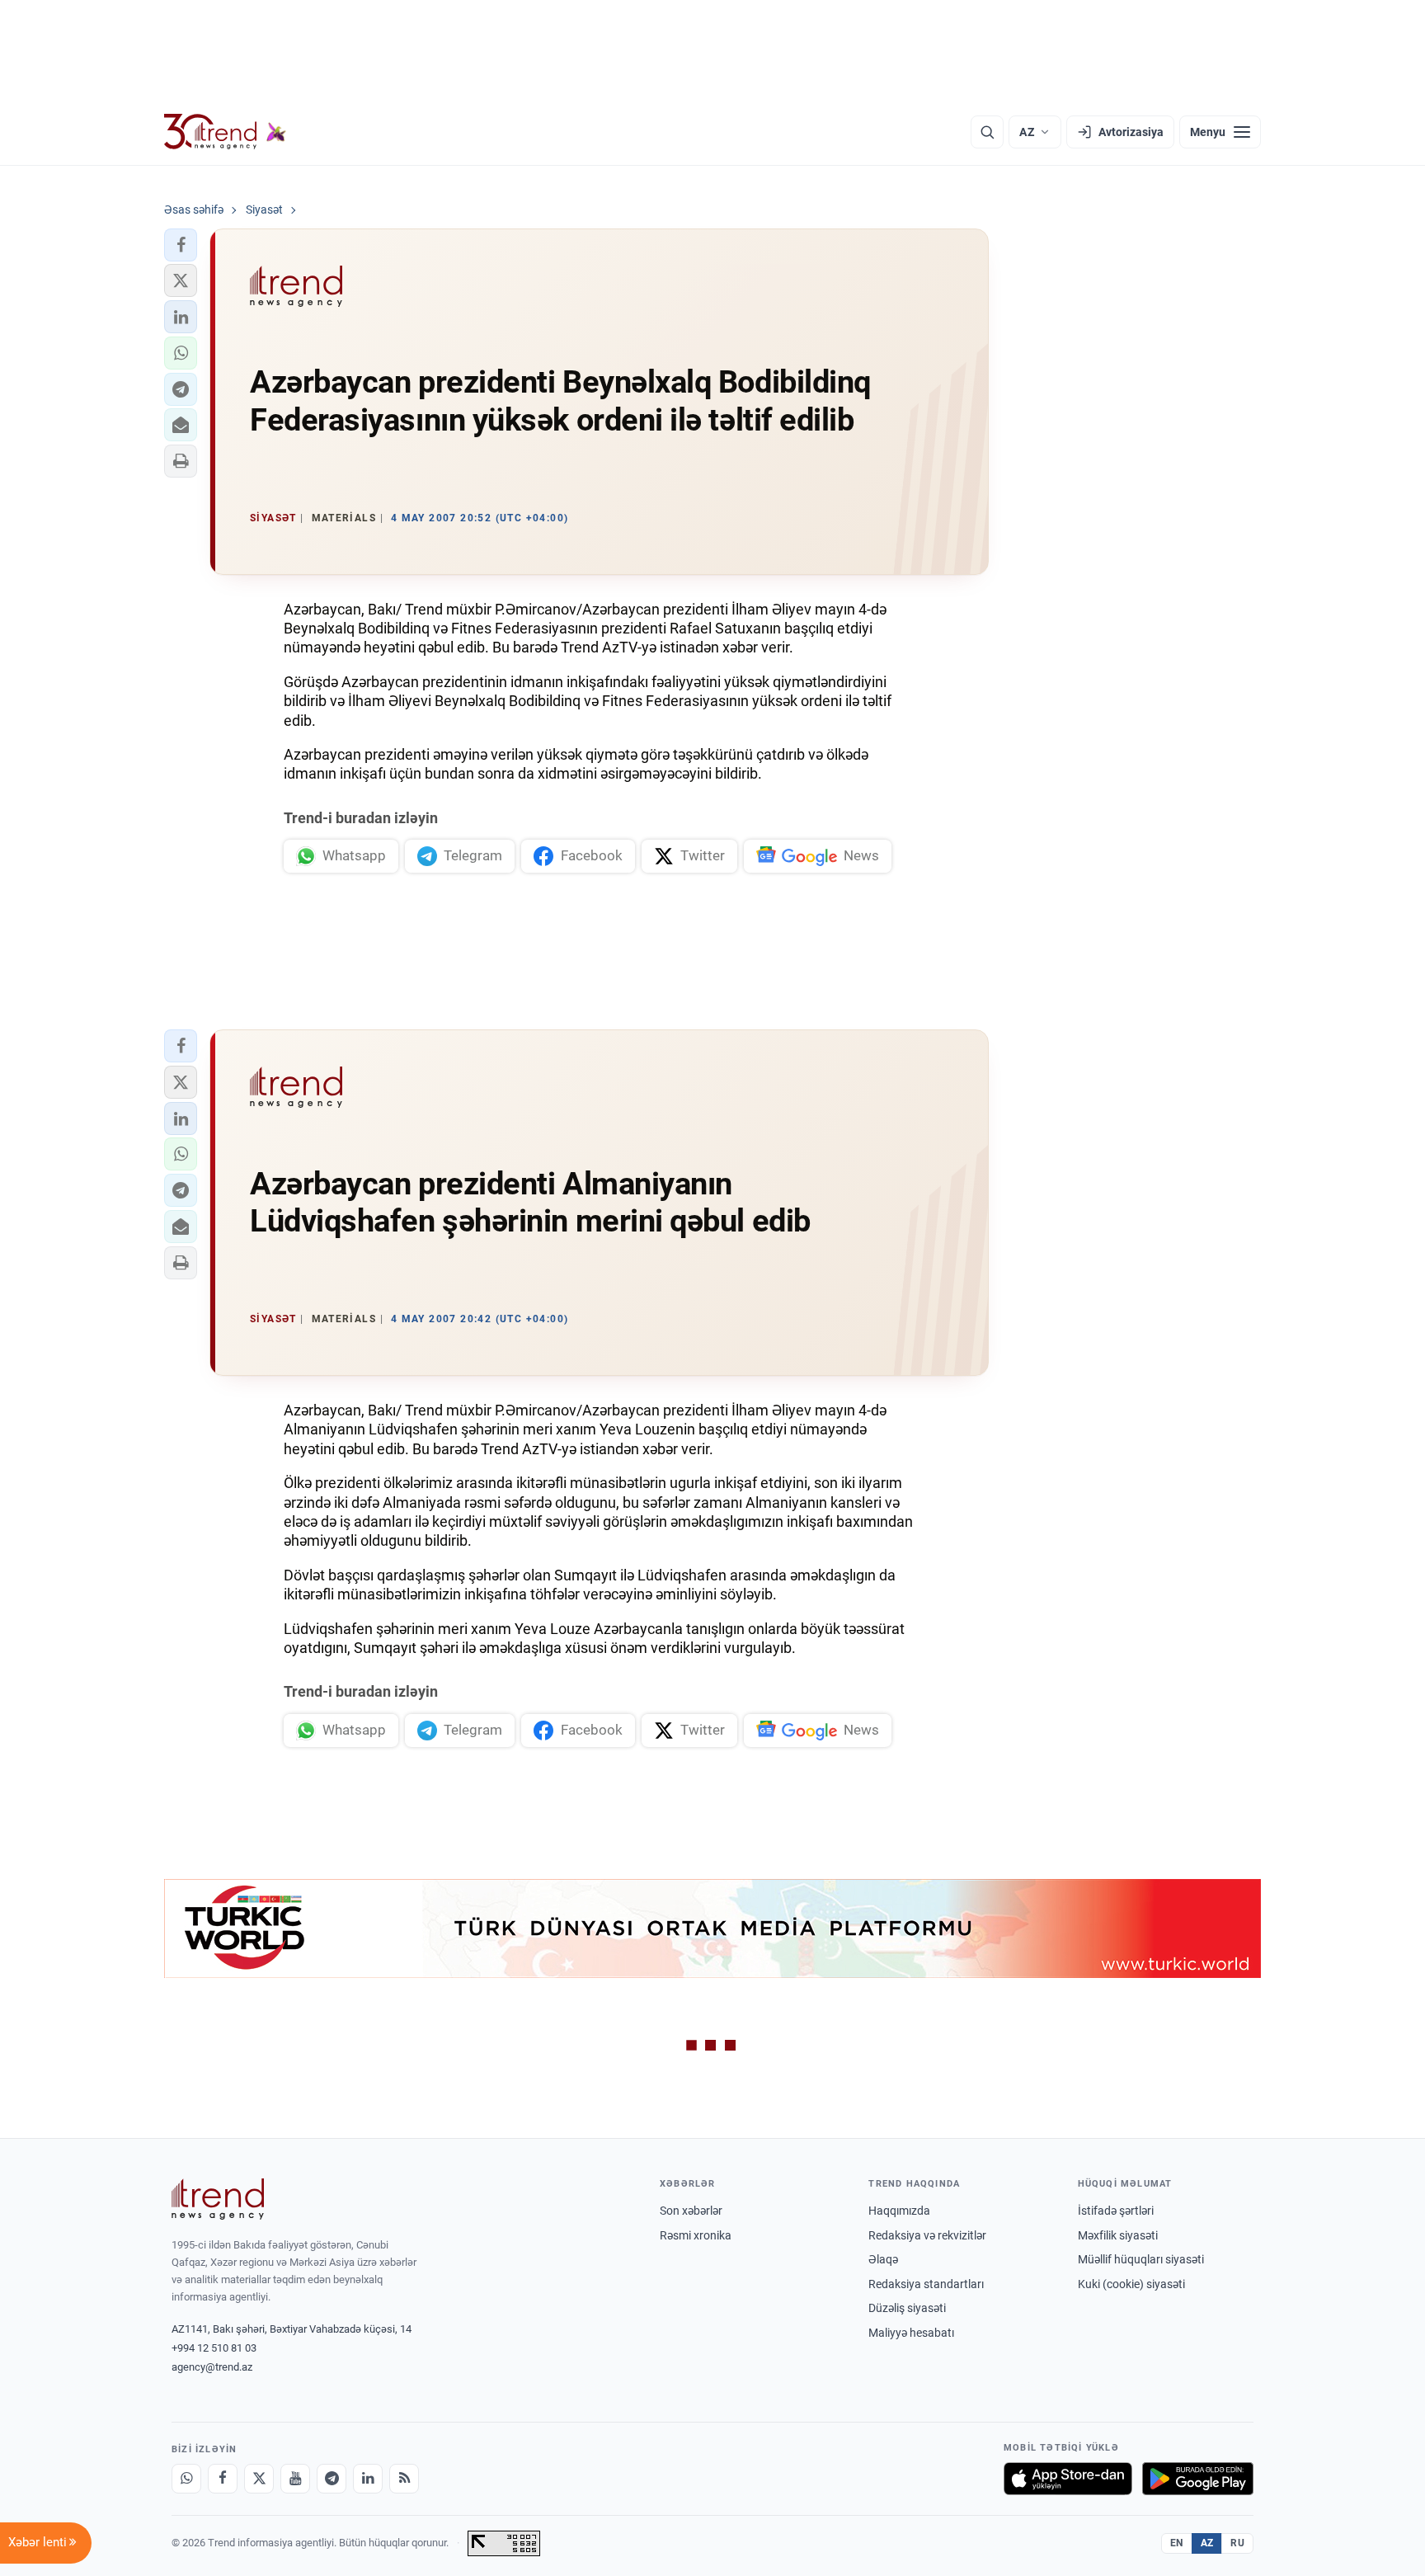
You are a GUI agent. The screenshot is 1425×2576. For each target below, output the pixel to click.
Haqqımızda (899, 2211)
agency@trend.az (212, 2367)
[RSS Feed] (404, 2479)
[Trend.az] (225, 132)
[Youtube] (295, 2479)
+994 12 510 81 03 (214, 2348)
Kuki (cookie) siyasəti (1131, 2284)
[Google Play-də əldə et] (1198, 2479)
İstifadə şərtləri (1116, 2211)
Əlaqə (883, 2259)
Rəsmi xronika (696, 2235)
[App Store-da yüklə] (1068, 2479)
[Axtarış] (987, 132)
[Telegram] (332, 2479)
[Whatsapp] (186, 2479)
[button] (181, 245)
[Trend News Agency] (218, 2199)
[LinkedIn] (368, 2479)
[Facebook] (223, 2479)
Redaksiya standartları (926, 2284)
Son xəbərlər (691, 2211)
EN (1177, 2543)
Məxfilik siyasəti (1118, 2235)
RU (1237, 2543)
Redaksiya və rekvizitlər (927, 2235)
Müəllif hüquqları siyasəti (1141, 2259)
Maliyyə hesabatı (911, 2333)
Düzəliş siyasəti (907, 2308)
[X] (259, 2479)
